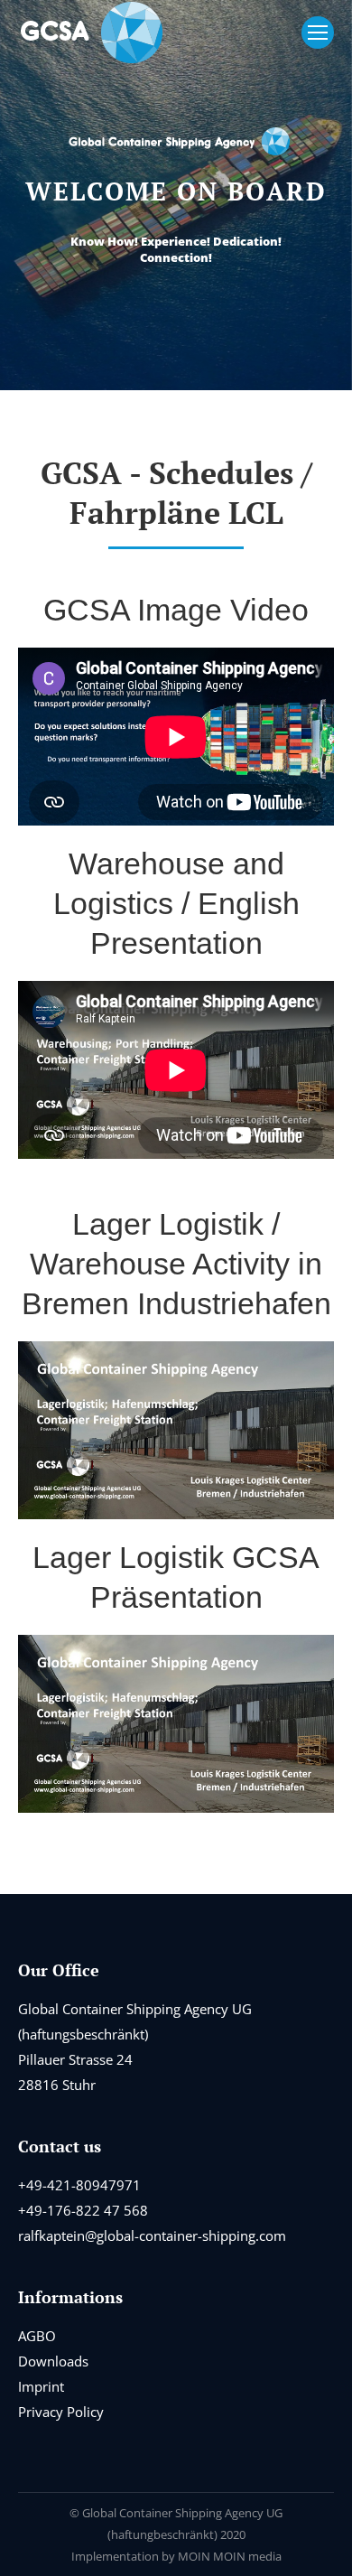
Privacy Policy (61, 2412)
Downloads (53, 2361)
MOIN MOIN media (230, 2556)
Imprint (41, 2386)
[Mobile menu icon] (318, 33)
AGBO (37, 2336)
